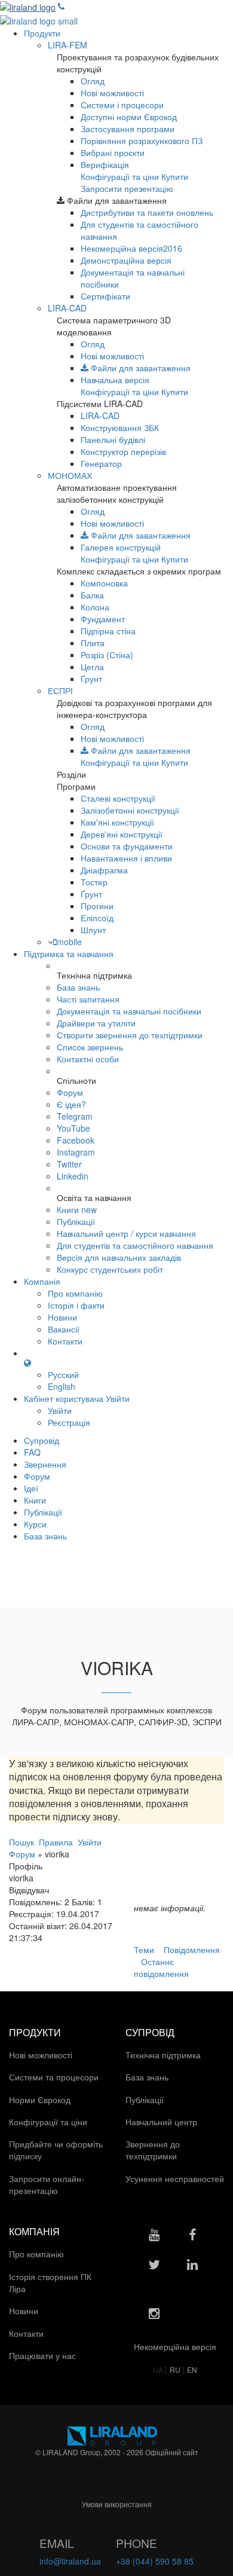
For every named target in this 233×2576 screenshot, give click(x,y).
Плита (93, 643)
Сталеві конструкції (118, 798)
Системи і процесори (122, 105)
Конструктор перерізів (123, 451)
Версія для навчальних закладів (119, 1257)
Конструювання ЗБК (120, 427)
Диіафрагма (104, 870)
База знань (78, 987)
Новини (62, 1317)
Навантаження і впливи (126, 858)
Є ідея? (71, 1104)
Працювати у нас (44, 2355)
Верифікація (105, 164)
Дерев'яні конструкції (122, 834)
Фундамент (103, 619)
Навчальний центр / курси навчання (126, 1233)
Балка (92, 595)
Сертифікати (105, 296)
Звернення (45, 1464)
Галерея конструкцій (121, 547)
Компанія (42, 1281)
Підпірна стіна (108, 631)
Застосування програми (128, 129)
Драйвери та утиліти (96, 1023)
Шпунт (93, 930)
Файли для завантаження (140, 368)
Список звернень (90, 1047)
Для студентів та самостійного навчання (135, 1245)
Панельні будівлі (113, 439)
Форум (70, 1092)
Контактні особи (88, 1059)
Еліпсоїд (97, 918)
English (62, 1386)
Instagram (76, 1152)
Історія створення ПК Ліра (50, 2282)
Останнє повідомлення (161, 1967)
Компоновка (104, 583)
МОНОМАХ (70, 475)
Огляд (93, 81)
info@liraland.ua (70, 2561)
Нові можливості (112, 93)
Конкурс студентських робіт (110, 1269)
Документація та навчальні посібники (129, 1011)
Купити (175, 176)
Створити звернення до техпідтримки (130, 1035)
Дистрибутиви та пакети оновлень (147, 212)
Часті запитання (88, 999)
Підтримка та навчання (69, 954)
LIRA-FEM (68, 45)
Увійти (60, 1410)
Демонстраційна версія (126, 260)
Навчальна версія (115, 380)
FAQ (32, 1452)
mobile (69, 942)
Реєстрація (69, 1422)
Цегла (92, 667)
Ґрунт (91, 679)
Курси (35, 1524)
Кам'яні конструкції (117, 822)
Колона (95, 607)
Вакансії (64, 1329)
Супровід (42, 1440)
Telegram (75, 1116)
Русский (63, 1374)
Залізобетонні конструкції (130, 810)
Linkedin (73, 1176)
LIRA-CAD (67, 308)
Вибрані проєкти (113, 152)
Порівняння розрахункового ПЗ (142, 140)
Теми (144, 1949)
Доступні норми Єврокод (129, 117)
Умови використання (117, 2504)
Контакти (65, 1341)
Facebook (76, 1140)
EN (192, 2369)
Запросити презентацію (127, 188)
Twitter (69, 1164)
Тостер (94, 882)
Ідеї (31, 1488)
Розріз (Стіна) (107, 655)
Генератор (101, 463)
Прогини (97, 906)
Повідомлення (192, 1949)
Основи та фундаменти (127, 846)
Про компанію (75, 1293)
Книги (77, 1209)
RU (176, 2369)
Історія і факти (76, 1305)
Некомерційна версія (131, 248)
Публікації (76, 1221)
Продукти (42, 33)
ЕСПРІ (60, 690)
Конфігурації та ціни (120, 176)
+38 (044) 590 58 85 (155, 2561)
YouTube (73, 1128)
